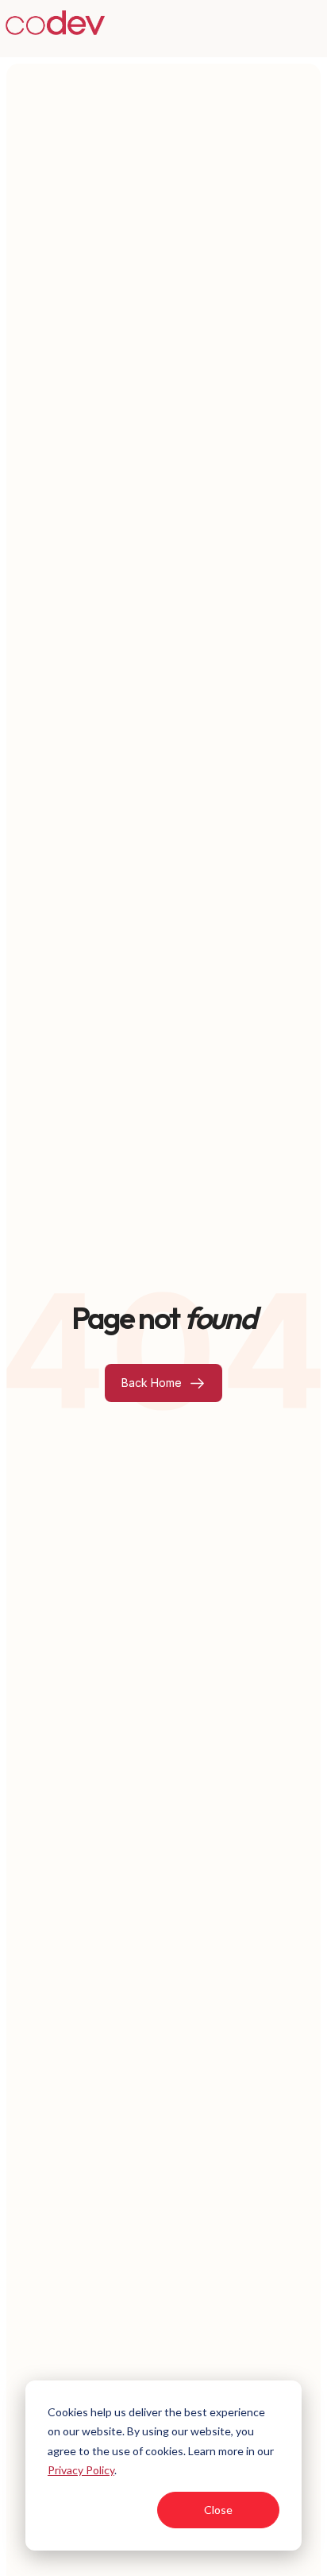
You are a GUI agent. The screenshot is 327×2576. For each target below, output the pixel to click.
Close (218, 2510)
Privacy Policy (81, 2470)
